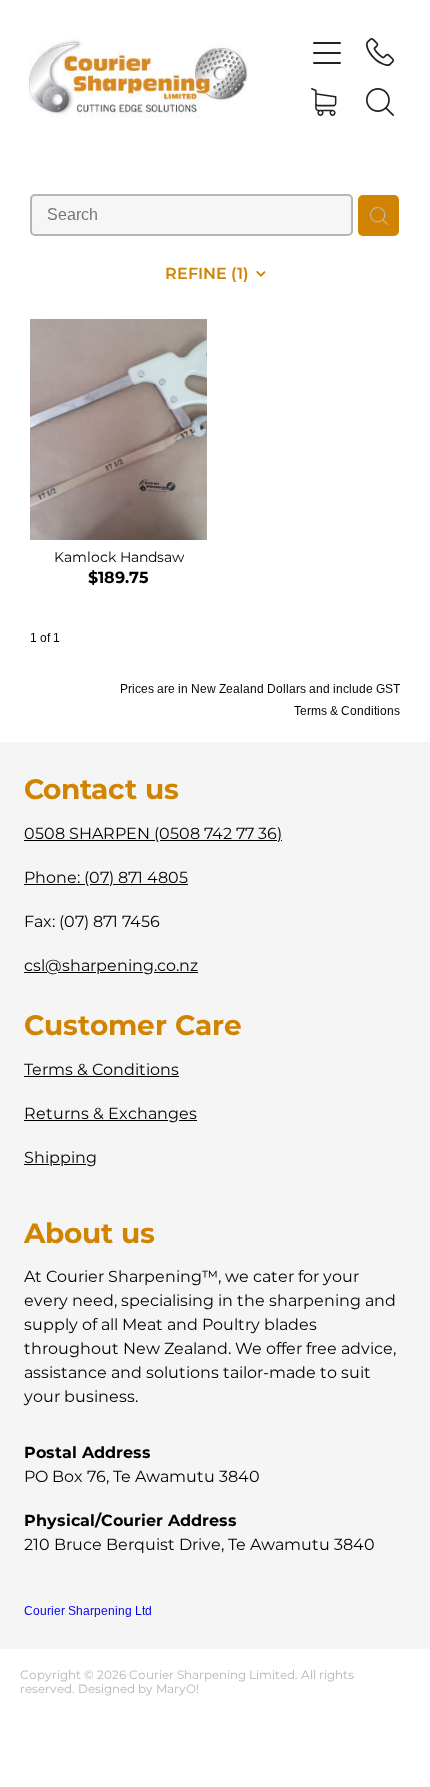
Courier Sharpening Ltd (88, 1611)
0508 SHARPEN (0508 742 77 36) (153, 834)
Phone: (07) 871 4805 (106, 878)
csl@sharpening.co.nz (111, 966)
